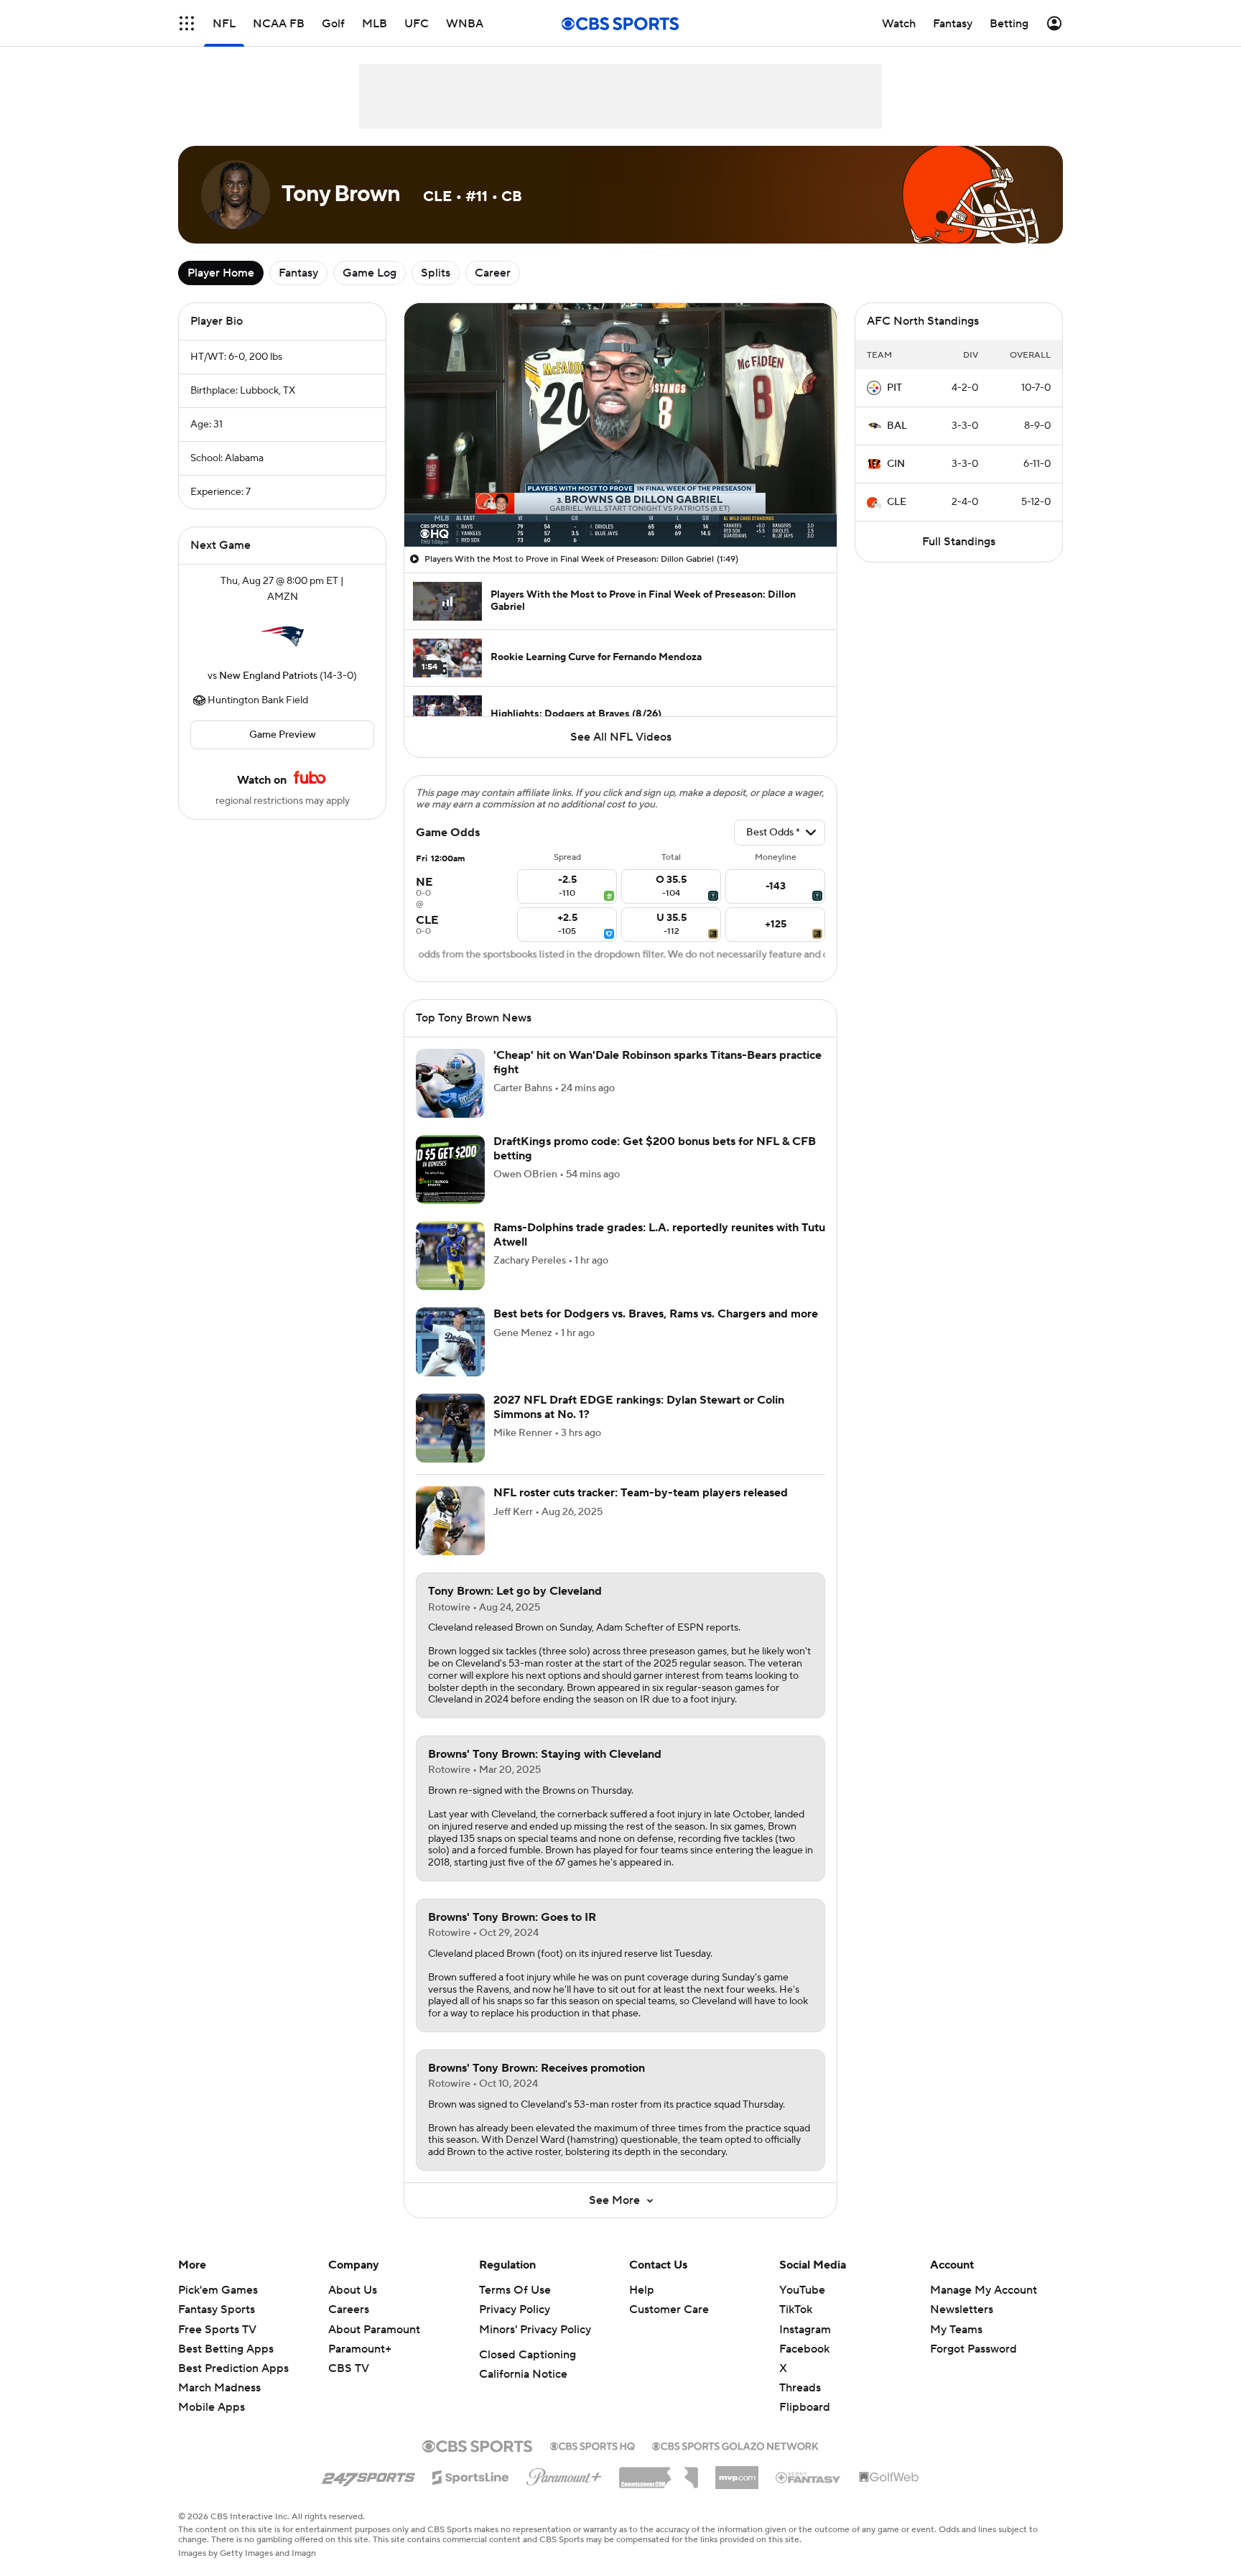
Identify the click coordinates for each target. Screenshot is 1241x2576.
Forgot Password (973, 2349)
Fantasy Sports (217, 2309)
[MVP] (737, 2472)
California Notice (523, 2374)
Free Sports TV (217, 2330)
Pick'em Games (218, 2290)
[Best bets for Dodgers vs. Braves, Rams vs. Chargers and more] (450, 1342)
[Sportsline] (471, 2475)
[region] (620, 425)
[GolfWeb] (889, 2478)
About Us (353, 2290)
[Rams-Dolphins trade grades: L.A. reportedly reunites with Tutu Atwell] (450, 1256)
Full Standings (959, 542)
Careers (349, 2309)
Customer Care (669, 2309)
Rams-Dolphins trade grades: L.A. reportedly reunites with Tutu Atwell (659, 1234)
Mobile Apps (212, 2407)
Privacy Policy (515, 2309)
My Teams (956, 2330)
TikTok (796, 2309)
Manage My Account (984, 2290)
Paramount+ (360, 2349)
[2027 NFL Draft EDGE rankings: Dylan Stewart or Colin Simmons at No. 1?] (450, 1428)
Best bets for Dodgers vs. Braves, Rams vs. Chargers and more (656, 1314)
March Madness (219, 2388)
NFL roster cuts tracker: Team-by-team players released (641, 1493)
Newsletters (962, 2309)
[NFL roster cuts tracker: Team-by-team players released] (450, 1521)
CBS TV (349, 2368)
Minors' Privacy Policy (535, 2330)
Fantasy (298, 273)
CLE (897, 502)
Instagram (805, 2330)
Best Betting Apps (226, 2349)
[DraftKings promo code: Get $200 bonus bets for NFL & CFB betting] (450, 1169)
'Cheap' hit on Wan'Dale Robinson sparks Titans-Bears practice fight (657, 1062)
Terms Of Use (515, 2290)
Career (493, 273)
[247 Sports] (368, 2475)
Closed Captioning (527, 2355)
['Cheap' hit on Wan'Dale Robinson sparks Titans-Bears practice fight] (450, 1083)
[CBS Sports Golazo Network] (735, 2445)
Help (642, 2290)
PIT (894, 388)
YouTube (802, 2290)
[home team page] (282, 636)
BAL (897, 426)
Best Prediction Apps (233, 2368)
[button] (187, 23)
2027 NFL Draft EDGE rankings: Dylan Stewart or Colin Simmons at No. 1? (639, 1407)
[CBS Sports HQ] (592, 2445)
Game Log (369, 273)
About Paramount (374, 2330)
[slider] (620, 505)
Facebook (804, 2349)
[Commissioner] (659, 2473)
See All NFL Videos (621, 737)
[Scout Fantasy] (809, 2477)
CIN (896, 464)
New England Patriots (268, 676)
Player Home (221, 273)
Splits (436, 273)
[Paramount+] (564, 2474)
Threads (800, 2388)
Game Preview (283, 735)
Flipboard (805, 2407)
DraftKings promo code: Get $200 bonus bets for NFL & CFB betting (655, 1148)
